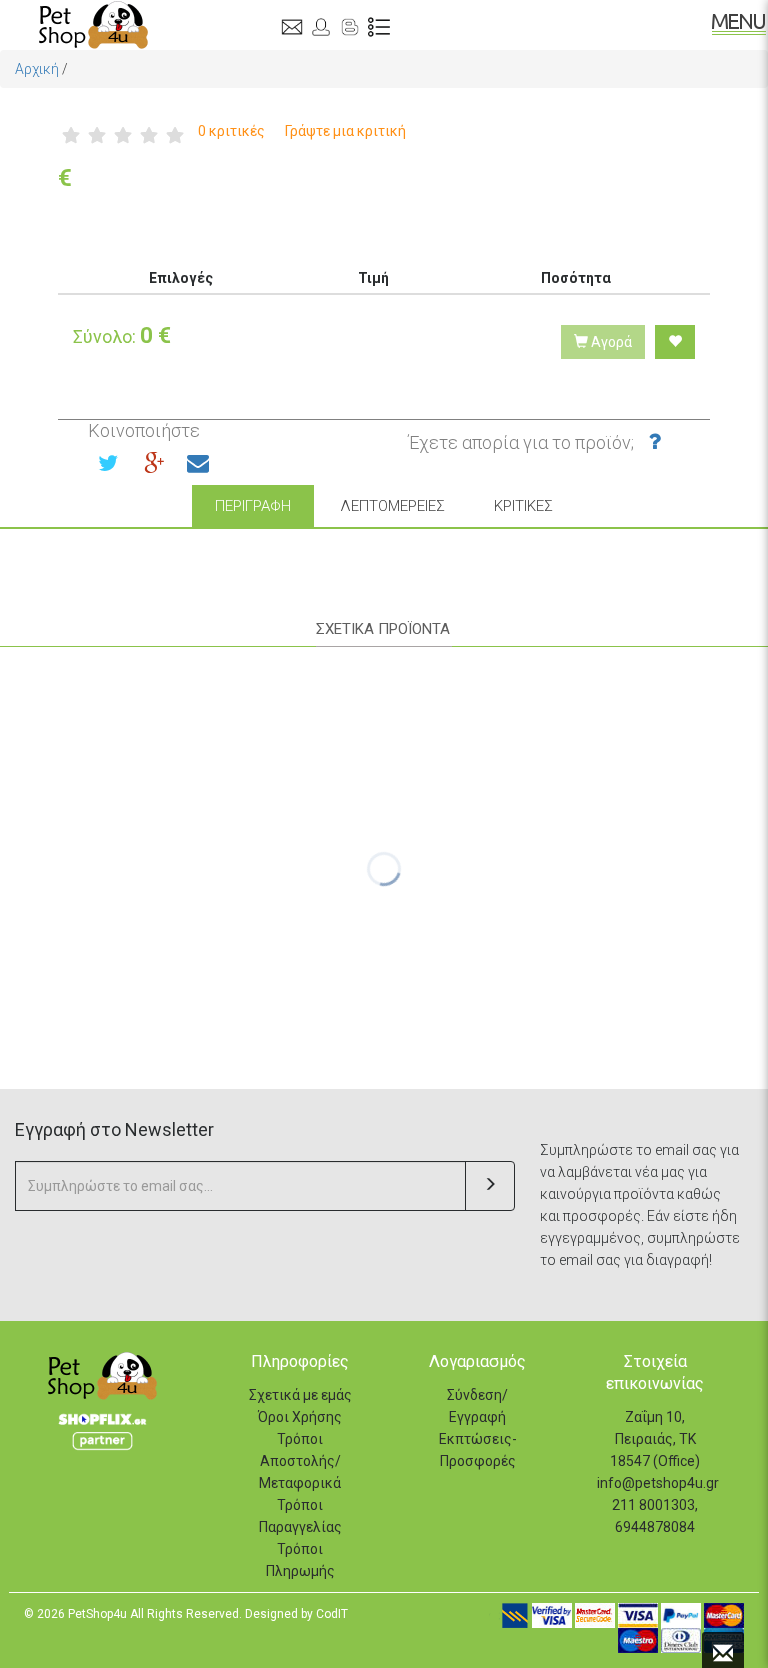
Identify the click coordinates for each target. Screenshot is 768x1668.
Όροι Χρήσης (300, 1417)
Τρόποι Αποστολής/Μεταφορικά (300, 1461)
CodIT (332, 1614)
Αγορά (610, 342)
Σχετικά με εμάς (300, 1395)
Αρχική (37, 69)
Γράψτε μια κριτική (345, 131)
